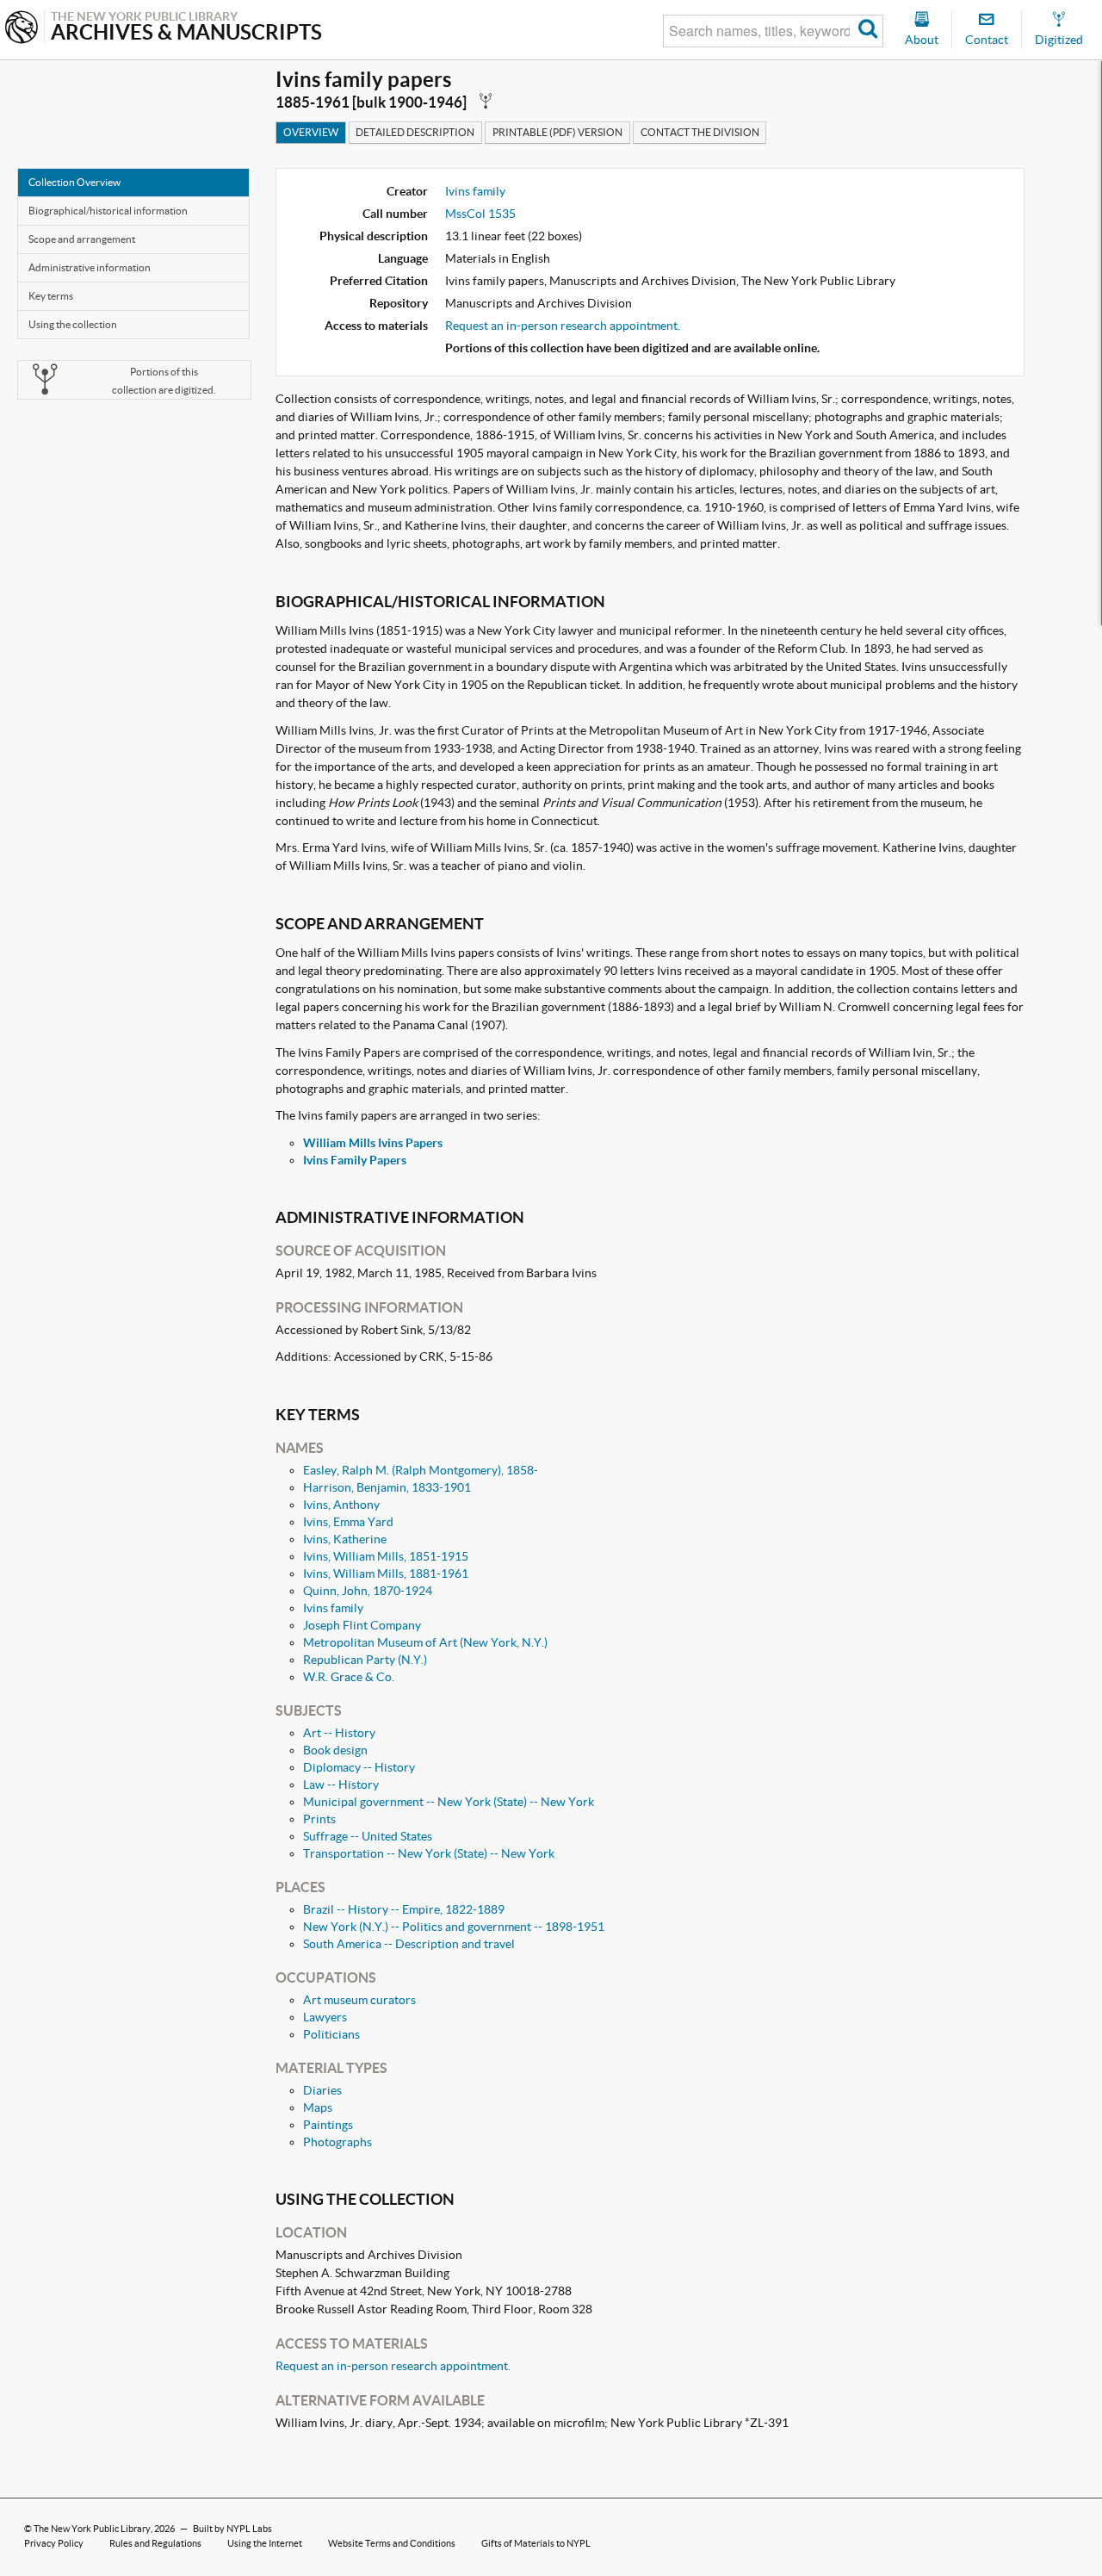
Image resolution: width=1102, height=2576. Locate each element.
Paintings (328, 2125)
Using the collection (73, 324)
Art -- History (339, 1733)
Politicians (331, 2034)
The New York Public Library (92, 2529)
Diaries (322, 2090)
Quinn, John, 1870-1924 (368, 1591)
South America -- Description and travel (409, 1944)
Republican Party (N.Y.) (365, 1660)
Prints (319, 1819)
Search (868, 31)
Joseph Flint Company (362, 1625)
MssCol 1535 (480, 214)
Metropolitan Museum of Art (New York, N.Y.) (425, 1642)
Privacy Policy (54, 2543)
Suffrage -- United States (368, 1836)
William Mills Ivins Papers (373, 1143)
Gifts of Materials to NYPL (536, 2543)
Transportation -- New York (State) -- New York (429, 1853)
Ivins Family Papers (355, 1160)
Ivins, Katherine (345, 1539)
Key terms (51, 296)
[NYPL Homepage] (22, 29)
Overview (311, 132)
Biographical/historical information (108, 211)
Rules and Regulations (155, 2543)
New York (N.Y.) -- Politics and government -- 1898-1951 (454, 1927)
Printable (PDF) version (557, 132)
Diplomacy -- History (359, 1767)
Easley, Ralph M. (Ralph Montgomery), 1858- (421, 1470)
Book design (335, 1750)
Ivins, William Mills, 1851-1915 (386, 1556)
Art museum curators (359, 2000)
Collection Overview (74, 182)
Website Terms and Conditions (392, 2543)
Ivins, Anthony (341, 1505)
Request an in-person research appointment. (563, 326)
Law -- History (341, 1785)
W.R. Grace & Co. (349, 1677)
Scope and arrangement (82, 239)
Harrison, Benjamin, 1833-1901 (387, 1487)
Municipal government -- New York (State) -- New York (449, 1802)
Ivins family (475, 191)
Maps (318, 2107)
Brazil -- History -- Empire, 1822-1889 (404, 1909)
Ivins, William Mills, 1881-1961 (386, 1574)
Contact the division (700, 132)
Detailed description (415, 132)
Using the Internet (265, 2543)
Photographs (337, 2142)
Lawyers (325, 2017)
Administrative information (90, 267)
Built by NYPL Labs (232, 2529)
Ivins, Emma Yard (348, 1522)
